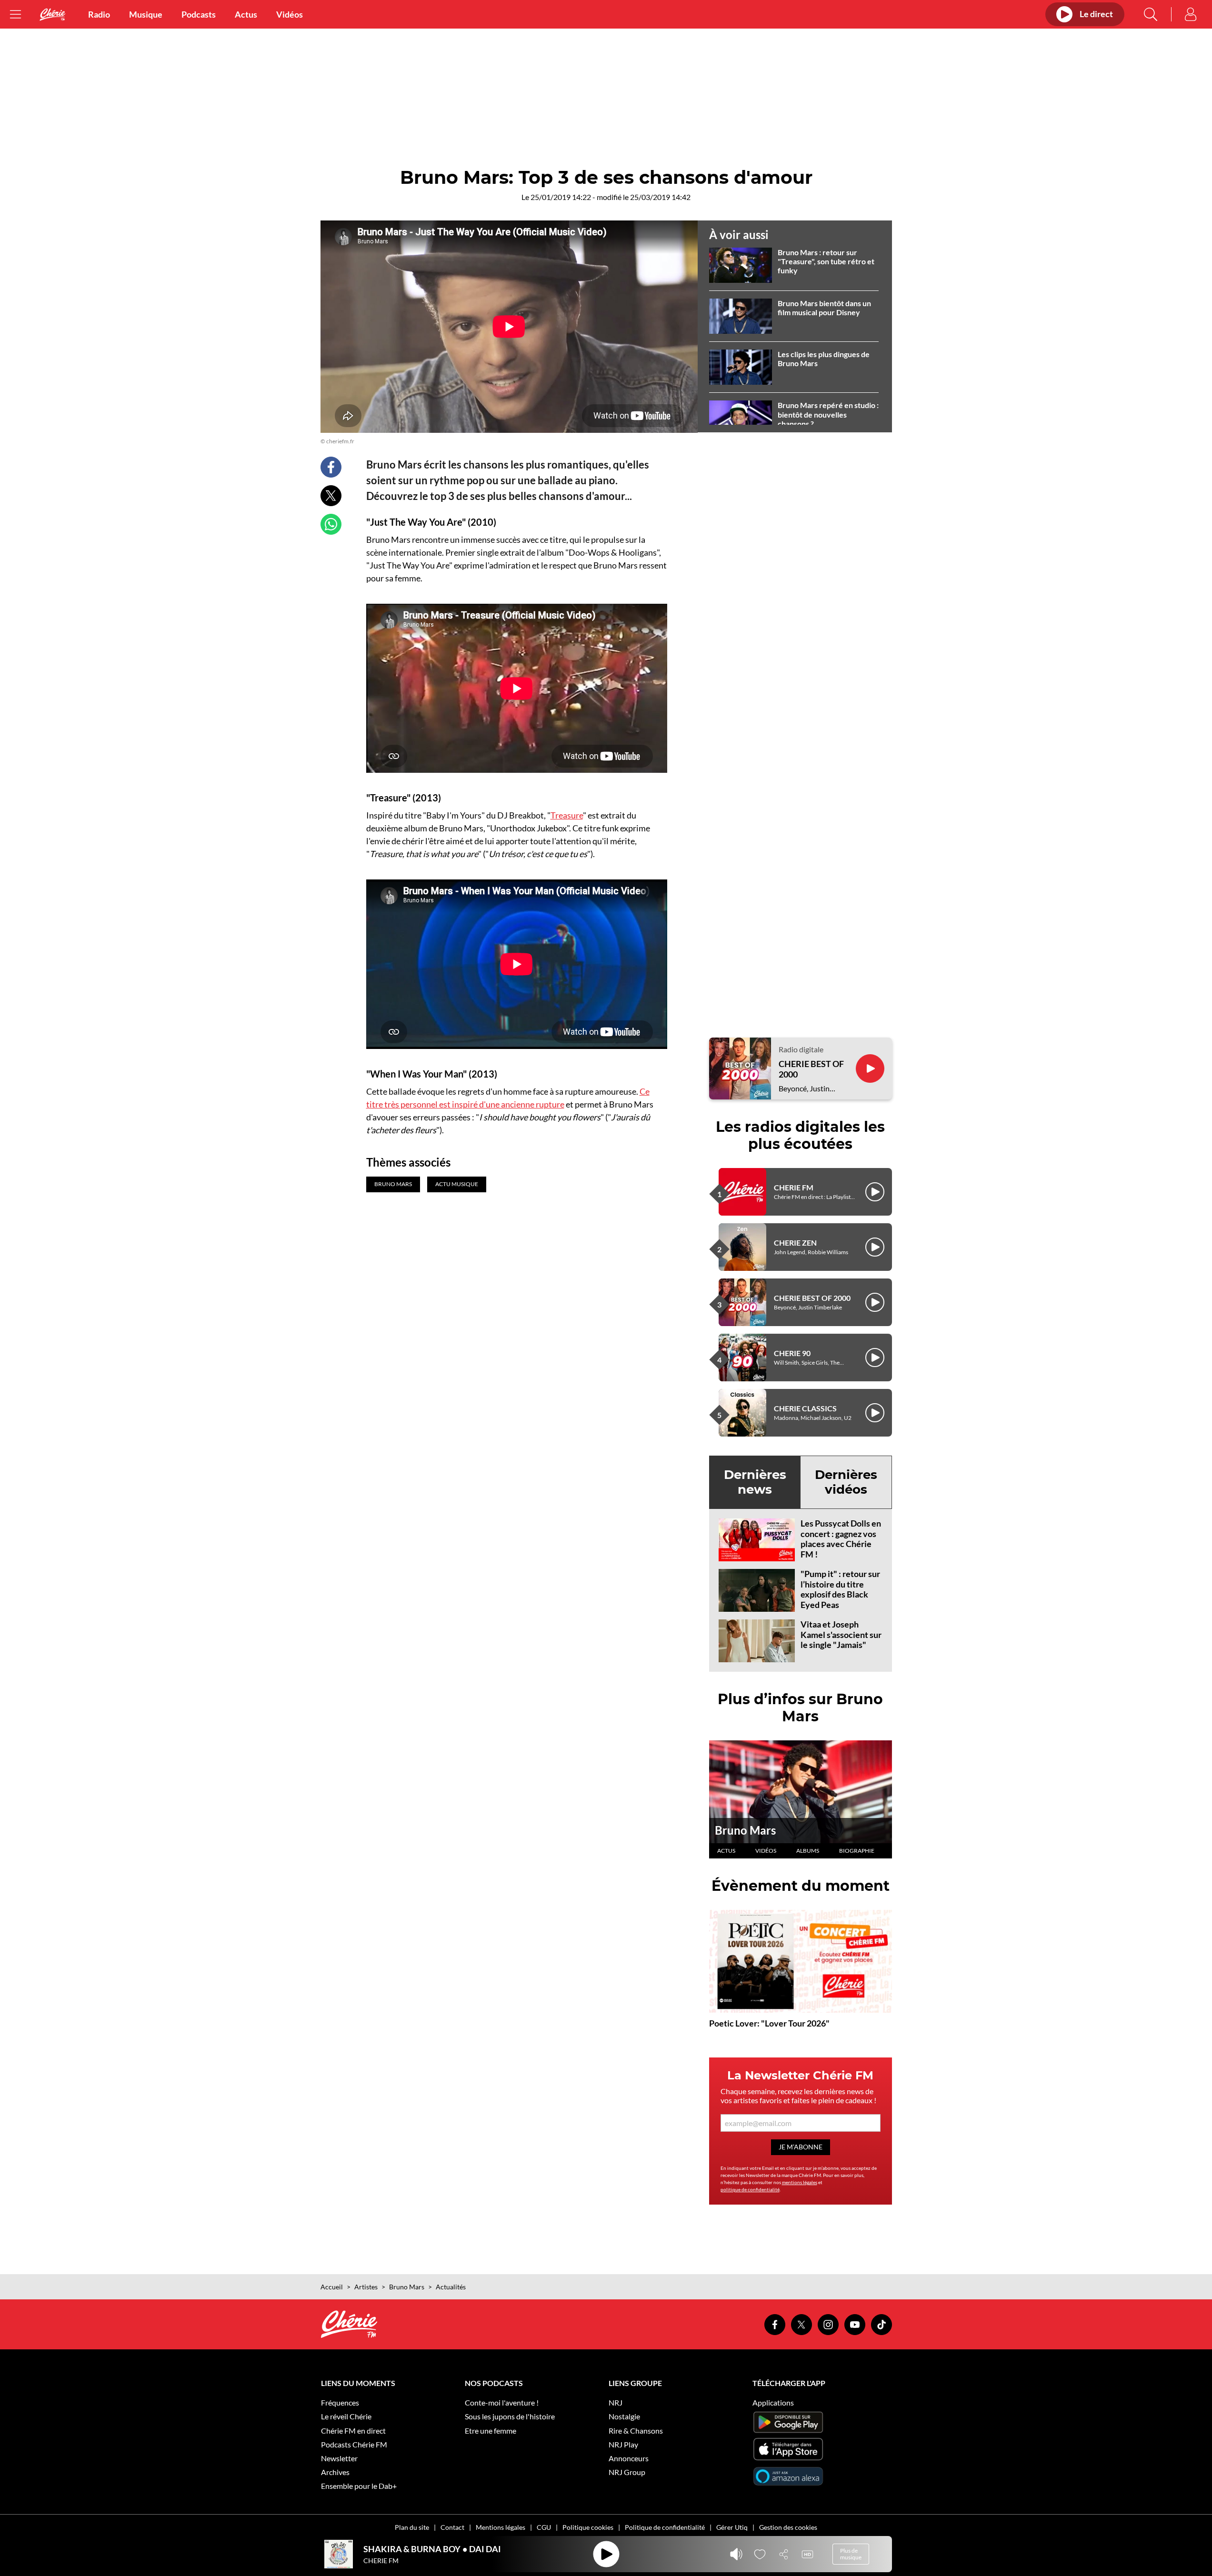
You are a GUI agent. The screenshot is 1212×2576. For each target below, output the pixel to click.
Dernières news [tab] (755, 1482)
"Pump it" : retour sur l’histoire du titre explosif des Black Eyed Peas (840, 1589)
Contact (452, 2527)
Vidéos (290, 14)
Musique (146, 14)
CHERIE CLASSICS (805, 1408)
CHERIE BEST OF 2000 (811, 1069)
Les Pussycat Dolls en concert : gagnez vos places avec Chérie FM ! (841, 1539)
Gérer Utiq (732, 2527)
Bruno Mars (745, 1830)
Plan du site (412, 2527)
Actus (246, 14)
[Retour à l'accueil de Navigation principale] (52, 15)
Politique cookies (588, 2527)
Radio (99, 14)
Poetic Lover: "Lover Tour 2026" (769, 2023)
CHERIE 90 (792, 1353)
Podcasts (199, 14)
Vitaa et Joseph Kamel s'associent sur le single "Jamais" (841, 1634)
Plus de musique (851, 2554)
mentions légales (800, 2182)
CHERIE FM (794, 1187)
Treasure (567, 815)
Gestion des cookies (788, 2527)
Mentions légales (501, 2527)
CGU (544, 2527)
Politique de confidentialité (665, 2527)
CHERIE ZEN (795, 1243)
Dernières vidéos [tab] (846, 1482)
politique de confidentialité (750, 2189)
